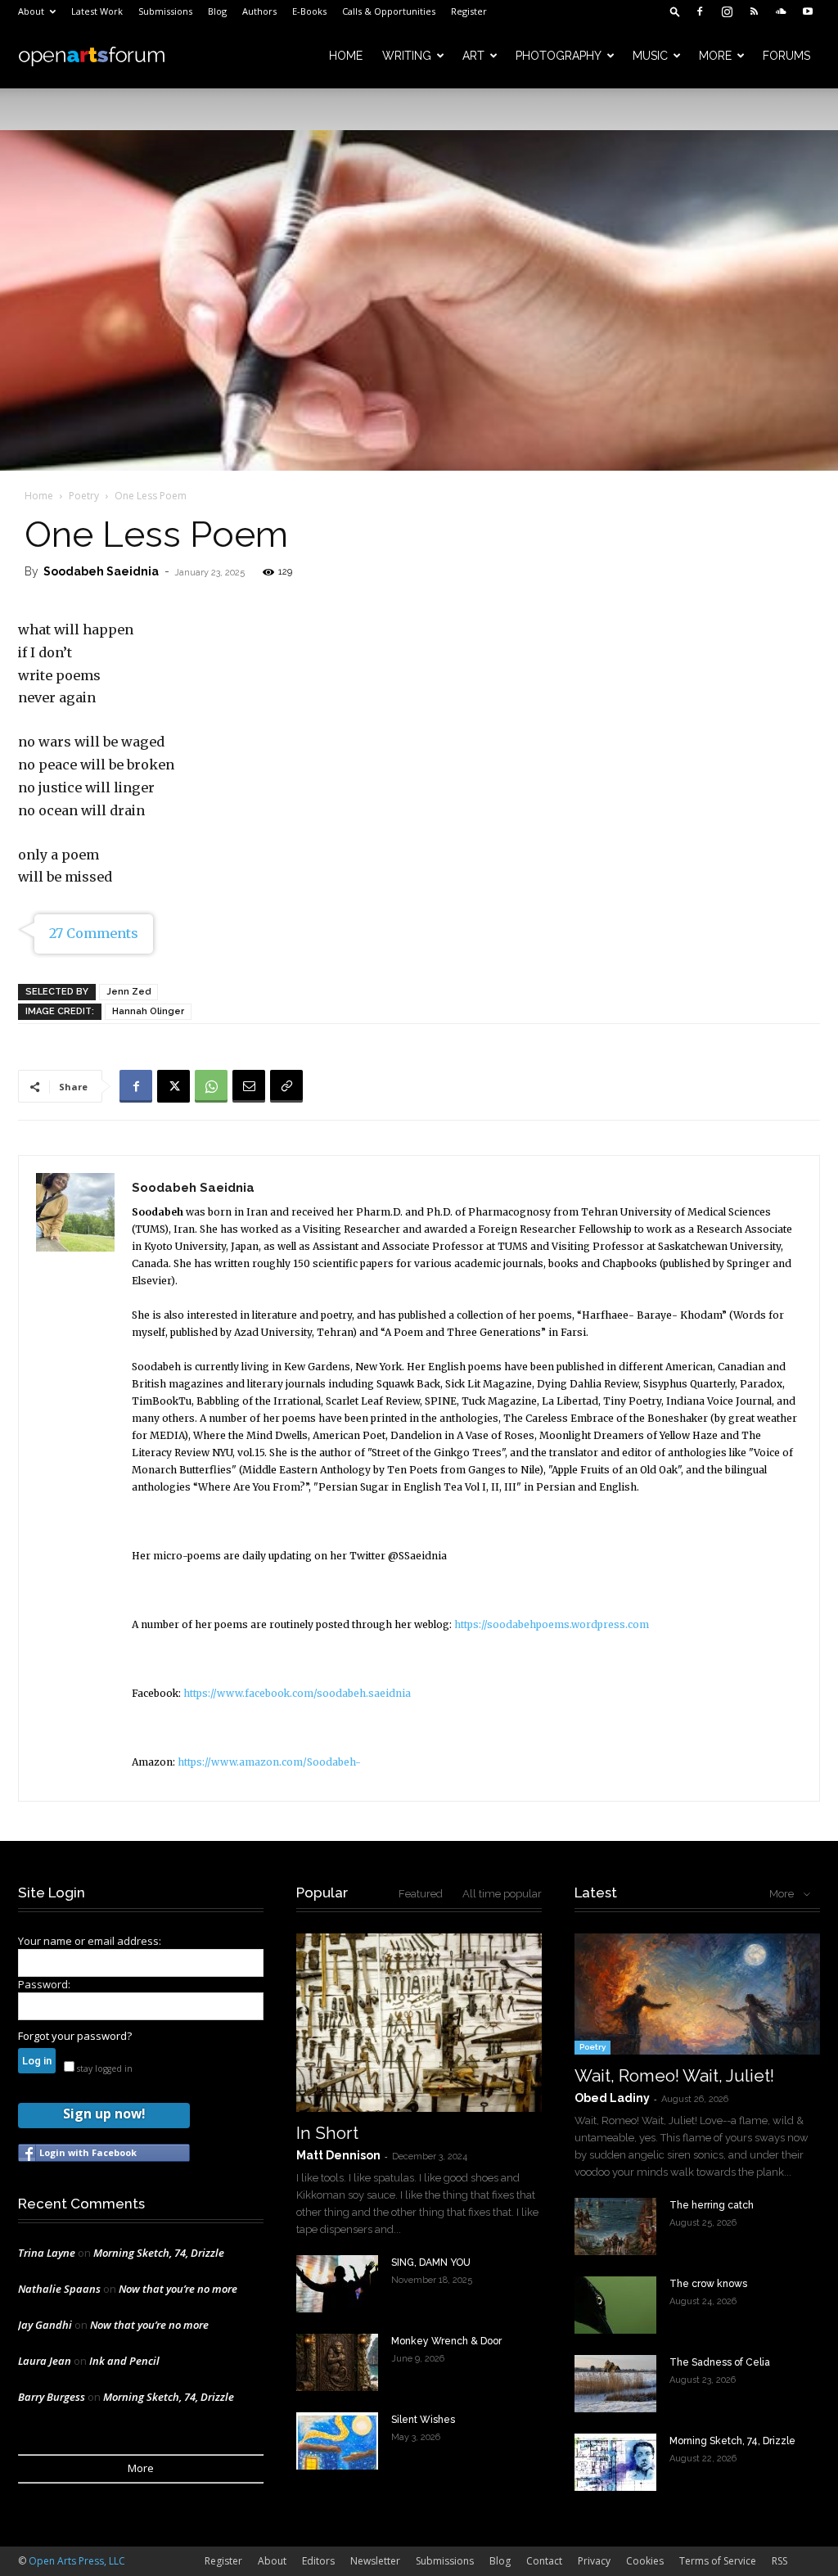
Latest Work (97, 11)
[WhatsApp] (211, 1086)
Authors (259, 11)
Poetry (84, 496)
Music (650, 56)
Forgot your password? (75, 2036)
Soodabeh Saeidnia (101, 571)
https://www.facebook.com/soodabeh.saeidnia (297, 1693)
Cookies (645, 2561)
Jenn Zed (128, 992)
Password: (44, 1984)
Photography (559, 56)
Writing (407, 56)
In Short (327, 2133)
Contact (544, 2561)
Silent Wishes (423, 2420)
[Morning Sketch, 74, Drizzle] (615, 2462)
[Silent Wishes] (337, 2441)
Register (469, 11)
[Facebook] (700, 11)
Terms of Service (718, 2561)
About (31, 11)
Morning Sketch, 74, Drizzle (159, 2253)
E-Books (309, 11)
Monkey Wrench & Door (446, 2341)
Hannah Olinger (148, 1011)
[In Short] (419, 2023)
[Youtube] (808, 11)
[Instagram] (727, 11)
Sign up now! (104, 2114)
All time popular (502, 1894)
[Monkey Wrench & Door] (337, 2362)
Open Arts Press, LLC (77, 2561)
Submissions (165, 11)
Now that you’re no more (178, 2289)
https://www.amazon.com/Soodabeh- (269, 1762)
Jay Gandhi (45, 2325)
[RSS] (754, 11)
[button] (675, 11)
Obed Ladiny (612, 2098)
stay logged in (104, 2068)
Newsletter (375, 2561)
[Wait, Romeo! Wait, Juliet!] (697, 1994)
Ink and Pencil (124, 2361)
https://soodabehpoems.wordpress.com (552, 1624)
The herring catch (712, 2205)
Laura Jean (45, 2361)
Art (473, 56)
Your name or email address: (90, 1941)
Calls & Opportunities (389, 11)
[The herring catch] (615, 2226)
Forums (786, 56)
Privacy (594, 2561)
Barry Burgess (52, 2397)
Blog (217, 11)
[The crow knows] (615, 2305)
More (715, 56)
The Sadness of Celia (720, 2362)
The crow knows (708, 2284)
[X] (173, 1086)
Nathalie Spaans (59, 2289)
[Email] (249, 1086)
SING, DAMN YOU (431, 2262)
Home (346, 56)
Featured (421, 1894)
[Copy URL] (286, 1086)
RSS (779, 2561)
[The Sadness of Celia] (615, 2384)
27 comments (94, 933)
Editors (318, 2561)
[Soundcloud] (781, 11)
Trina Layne (47, 2253)
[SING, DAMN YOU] (337, 2284)
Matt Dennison (338, 2155)
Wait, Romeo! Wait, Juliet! (674, 2075)
